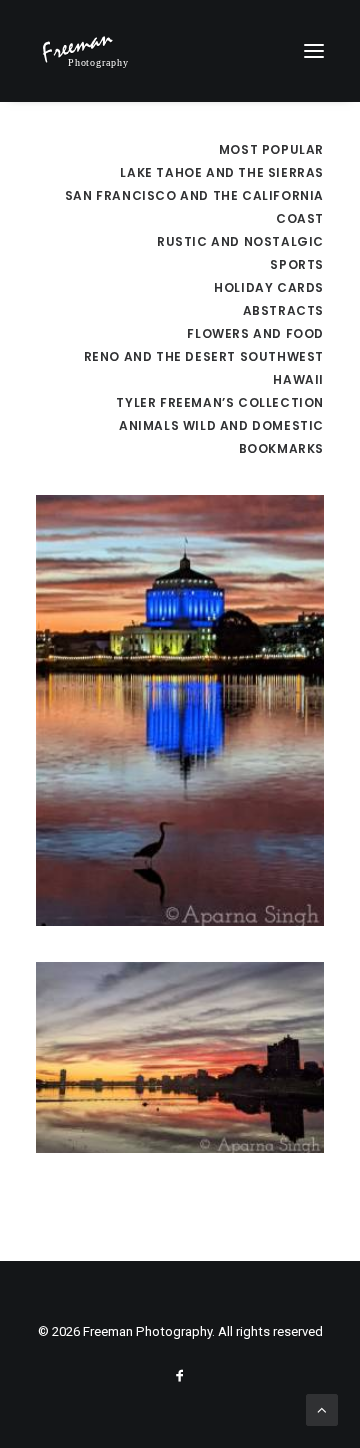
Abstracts (283, 310)
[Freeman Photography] (85, 51)
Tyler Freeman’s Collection (220, 402)
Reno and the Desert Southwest (204, 356)
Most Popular (271, 149)
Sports (297, 264)
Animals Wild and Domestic (221, 425)
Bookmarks (281, 448)
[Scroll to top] (322, 1409)
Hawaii (298, 379)
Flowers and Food (255, 333)
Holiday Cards (269, 287)
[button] (314, 51)
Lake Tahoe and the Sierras (222, 172)
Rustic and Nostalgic (240, 241)
